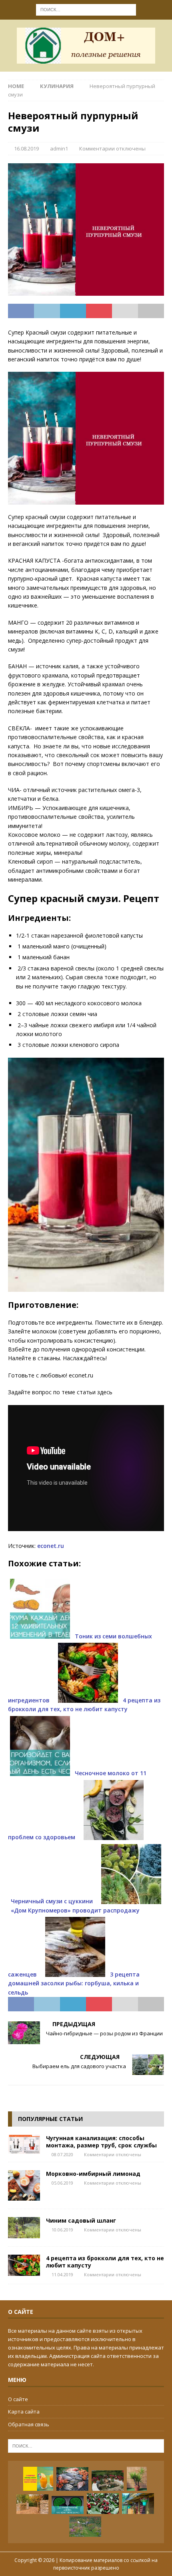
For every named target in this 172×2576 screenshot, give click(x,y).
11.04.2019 (62, 2274)
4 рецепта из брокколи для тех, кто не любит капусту (105, 2262)
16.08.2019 (26, 148)
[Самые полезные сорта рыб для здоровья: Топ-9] (72, 2479)
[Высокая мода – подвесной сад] (138, 2504)
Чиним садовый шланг (81, 2220)
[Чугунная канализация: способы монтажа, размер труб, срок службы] (24, 2144)
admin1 (59, 148)
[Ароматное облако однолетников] (85, 2527)
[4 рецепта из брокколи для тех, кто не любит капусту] (24, 2265)
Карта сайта (24, 2412)
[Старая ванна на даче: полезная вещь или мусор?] (108, 2481)
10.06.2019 (62, 2230)
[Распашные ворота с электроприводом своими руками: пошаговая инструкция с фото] (32, 2504)
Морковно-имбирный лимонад (93, 2174)
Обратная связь (29, 2424)
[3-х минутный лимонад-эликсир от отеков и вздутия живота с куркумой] (38, 2479)
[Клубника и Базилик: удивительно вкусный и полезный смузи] (68, 2505)
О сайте (18, 2399)
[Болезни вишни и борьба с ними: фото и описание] (103, 2504)
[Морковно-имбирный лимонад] (24, 2185)
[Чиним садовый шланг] (24, 2228)
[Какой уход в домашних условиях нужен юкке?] (137, 2479)
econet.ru (51, 1546)
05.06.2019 (62, 2183)
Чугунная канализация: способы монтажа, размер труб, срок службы (101, 2142)
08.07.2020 (62, 2154)
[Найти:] (86, 9)
